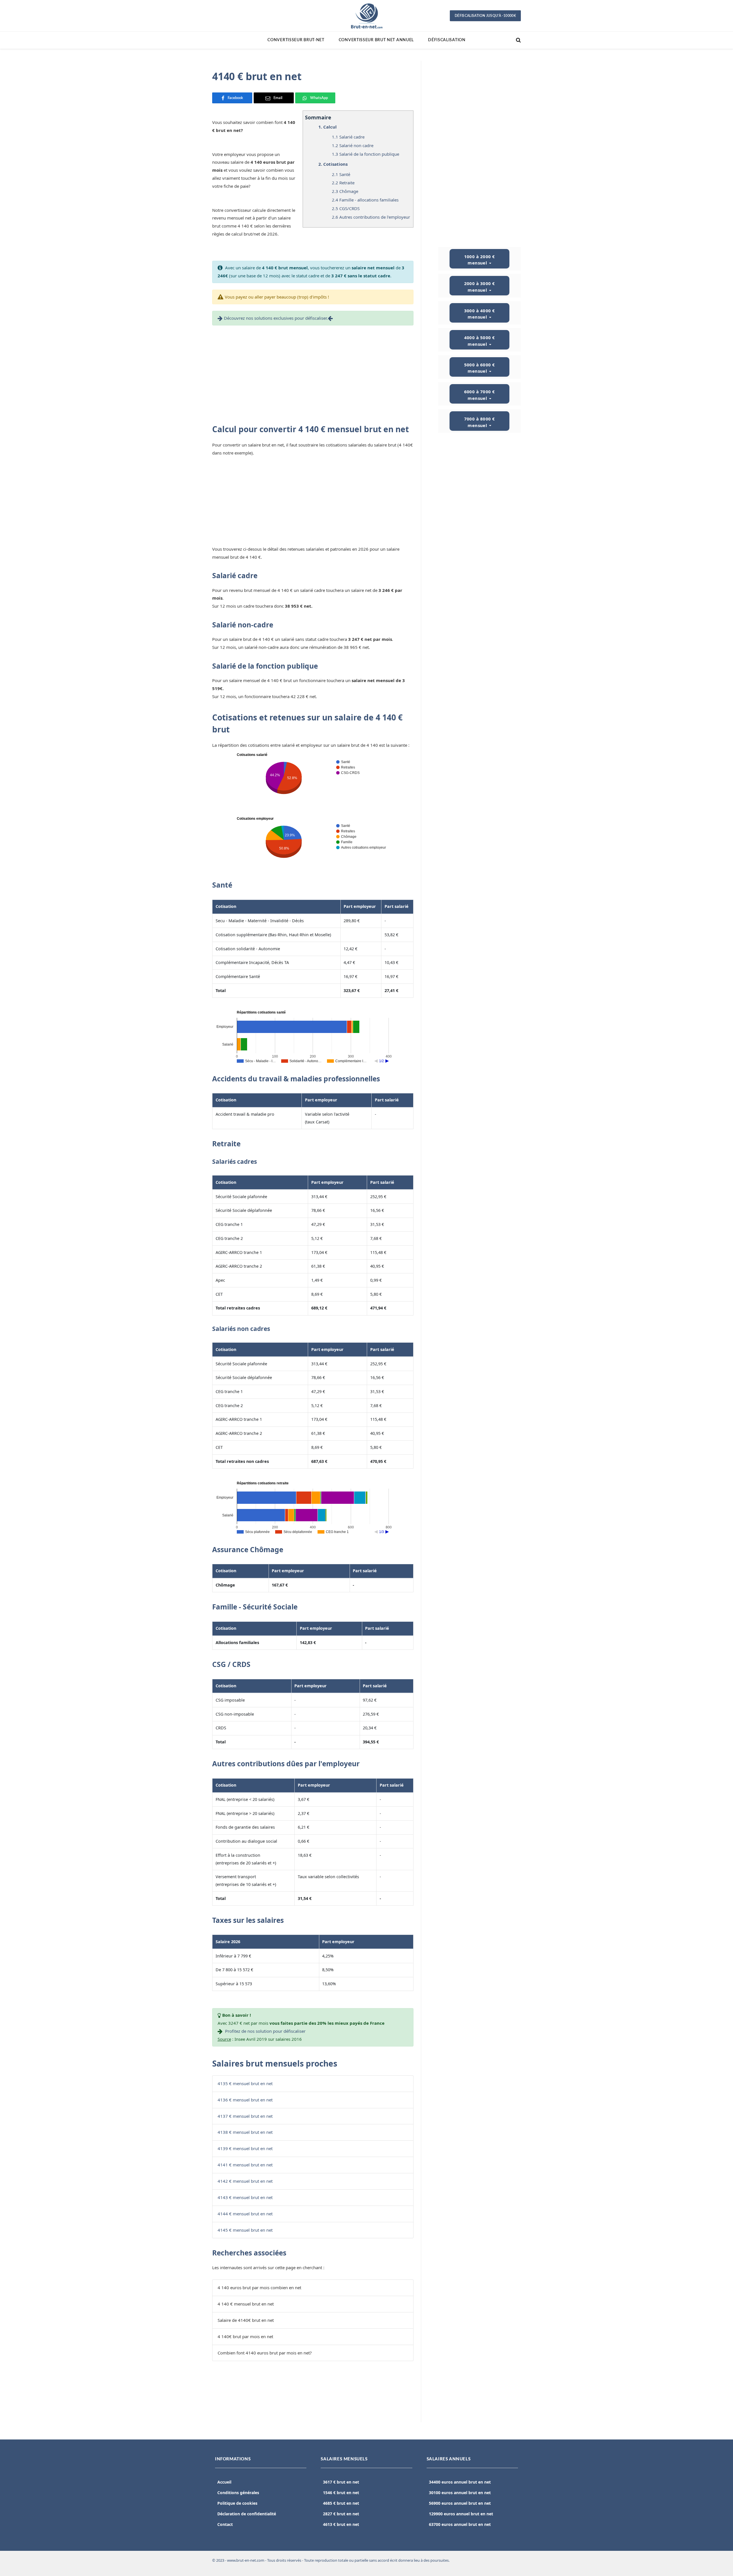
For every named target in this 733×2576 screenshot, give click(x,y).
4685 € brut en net (341, 2503)
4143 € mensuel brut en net (245, 2197)
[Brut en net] (366, 16)
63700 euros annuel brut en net (460, 2524)
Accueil (224, 2482)
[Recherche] (518, 40)
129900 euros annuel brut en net (461, 2514)
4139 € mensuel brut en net (245, 2148)
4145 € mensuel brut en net (245, 2230)
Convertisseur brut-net (296, 40)
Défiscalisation (447, 40)
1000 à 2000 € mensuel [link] (480, 260)
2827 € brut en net (341, 2514)
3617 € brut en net (341, 2482)
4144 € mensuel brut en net (245, 2214)
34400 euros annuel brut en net (460, 2482)
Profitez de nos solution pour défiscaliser (265, 2031)
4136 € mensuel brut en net (245, 2100)
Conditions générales (238, 2493)
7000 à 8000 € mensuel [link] (480, 422)
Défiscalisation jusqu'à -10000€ (485, 16)
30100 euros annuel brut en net (460, 2493)
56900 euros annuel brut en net (460, 2503)
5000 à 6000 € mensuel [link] (480, 368)
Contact (225, 2524)
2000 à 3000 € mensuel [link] (480, 287)
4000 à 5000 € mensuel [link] (480, 341)
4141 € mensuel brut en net (245, 2165)
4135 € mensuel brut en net (245, 2083)
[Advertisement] (313, 372)
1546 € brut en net (341, 2493)
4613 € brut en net (341, 2524)
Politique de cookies (237, 2503)
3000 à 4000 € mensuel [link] (480, 314)
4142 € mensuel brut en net (245, 2181)
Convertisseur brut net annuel (376, 40)
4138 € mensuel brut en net (245, 2132)
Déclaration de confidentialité (247, 2514)
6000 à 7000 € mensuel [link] (480, 395)
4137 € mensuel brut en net (245, 2116)
